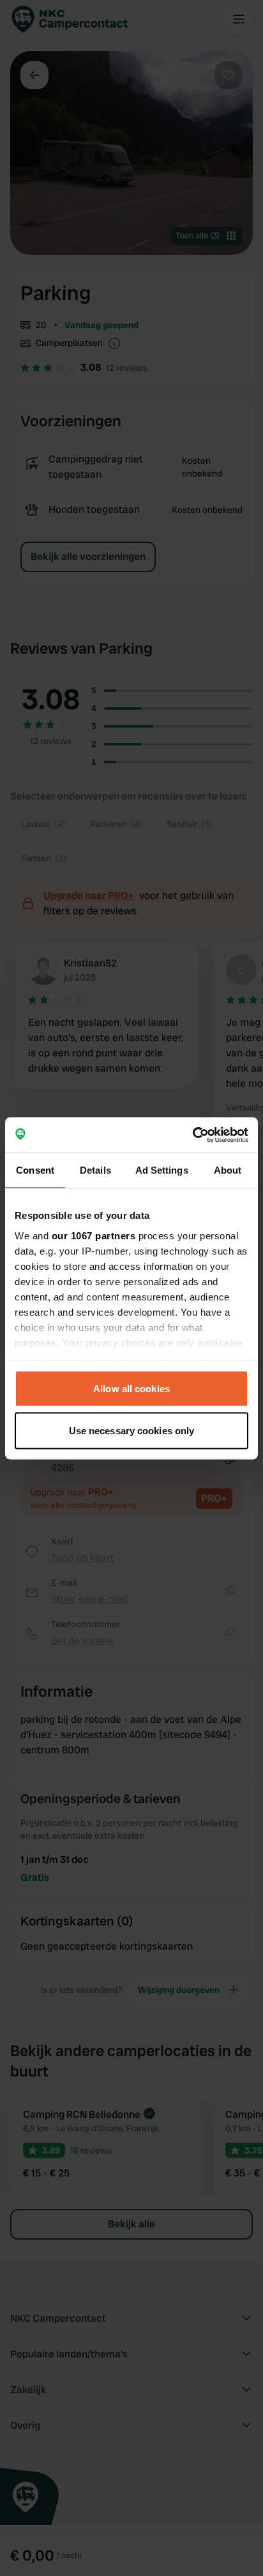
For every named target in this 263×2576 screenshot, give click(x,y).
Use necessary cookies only (132, 1430)
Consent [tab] (35, 1170)
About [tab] (228, 1170)
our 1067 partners (94, 1235)
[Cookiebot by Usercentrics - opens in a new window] (192, 1135)
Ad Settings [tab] (162, 1170)
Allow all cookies (131, 1389)
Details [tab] (95, 1170)
